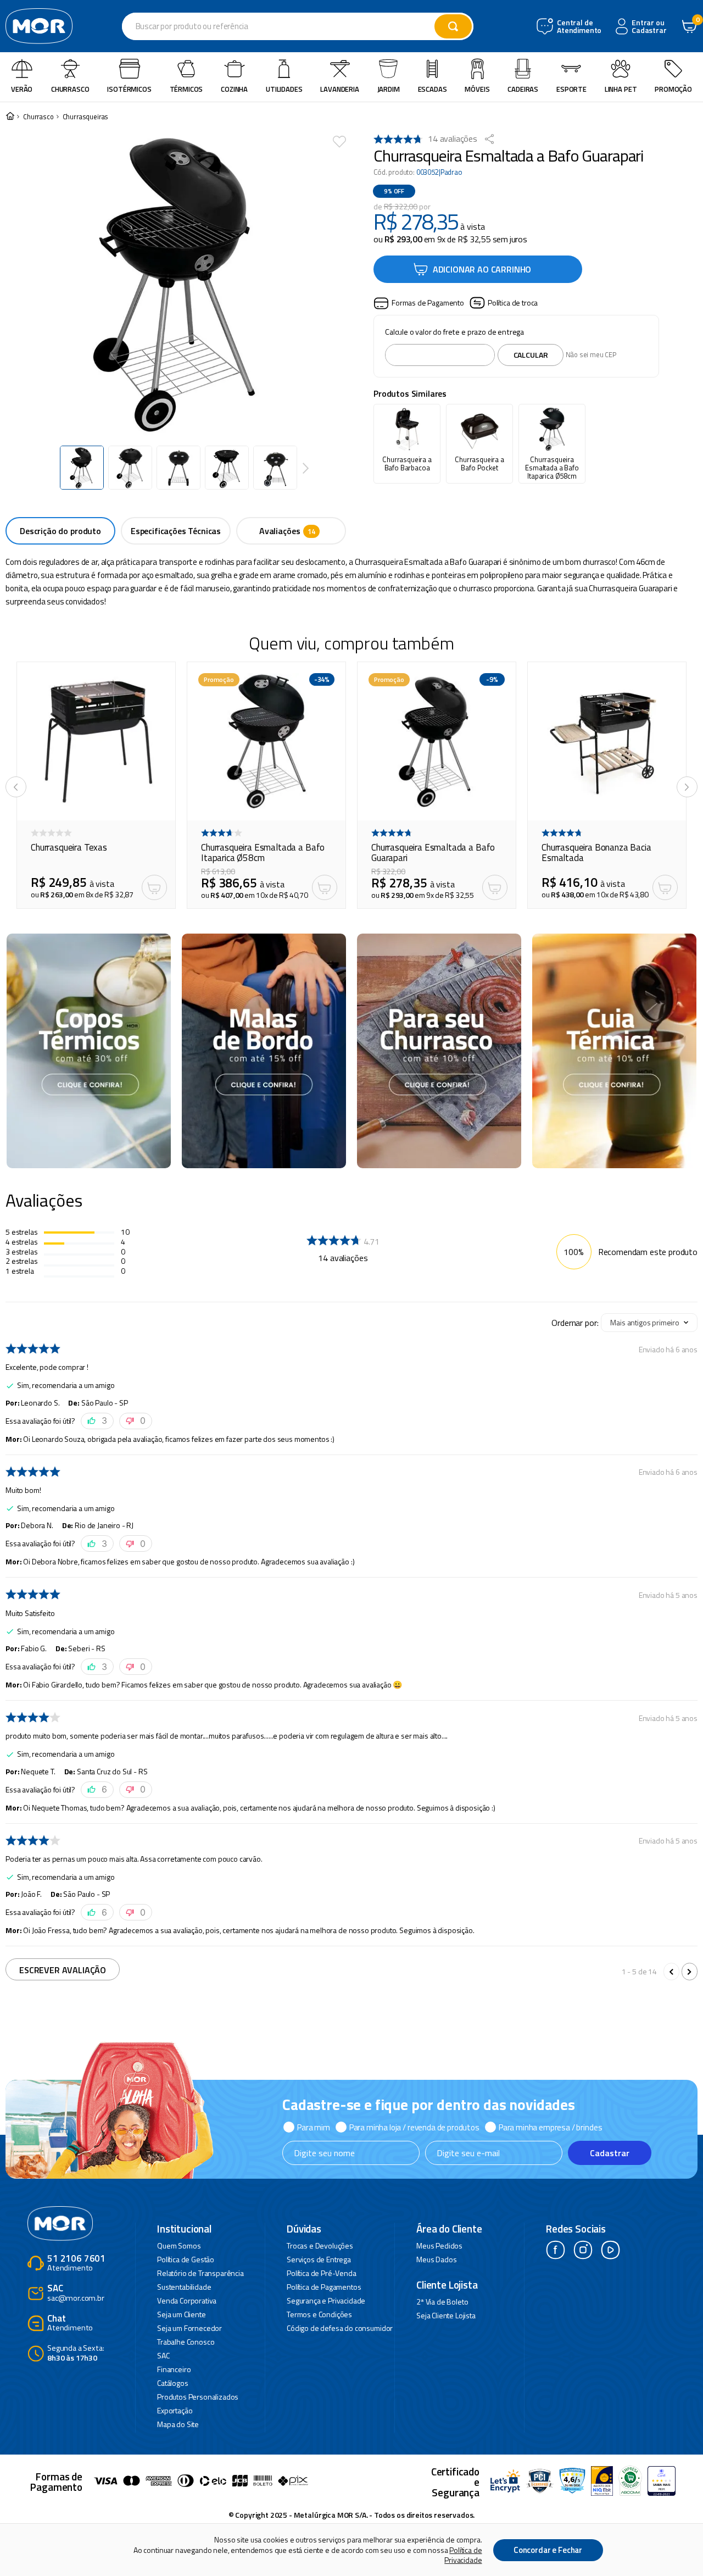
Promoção (673, 89)
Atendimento (76, 2264)
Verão (22, 89)
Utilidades (284, 89)
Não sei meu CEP (591, 354)
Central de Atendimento (578, 27)
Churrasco (70, 89)
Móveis (477, 89)
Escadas (433, 89)
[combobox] (298, 26)
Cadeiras (523, 89)
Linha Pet (621, 89)
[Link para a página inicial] (10, 117)
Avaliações (280, 531)
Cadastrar (610, 2153)
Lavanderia (339, 89)
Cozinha (234, 89)
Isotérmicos (129, 89)
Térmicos (186, 89)
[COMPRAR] (154, 887)
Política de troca (513, 302)
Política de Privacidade (463, 2555)
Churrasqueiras (86, 117)
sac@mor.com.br (76, 2293)
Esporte (571, 89)
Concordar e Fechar (548, 2550)
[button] (419, 303)
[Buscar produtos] (453, 26)
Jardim (389, 89)
